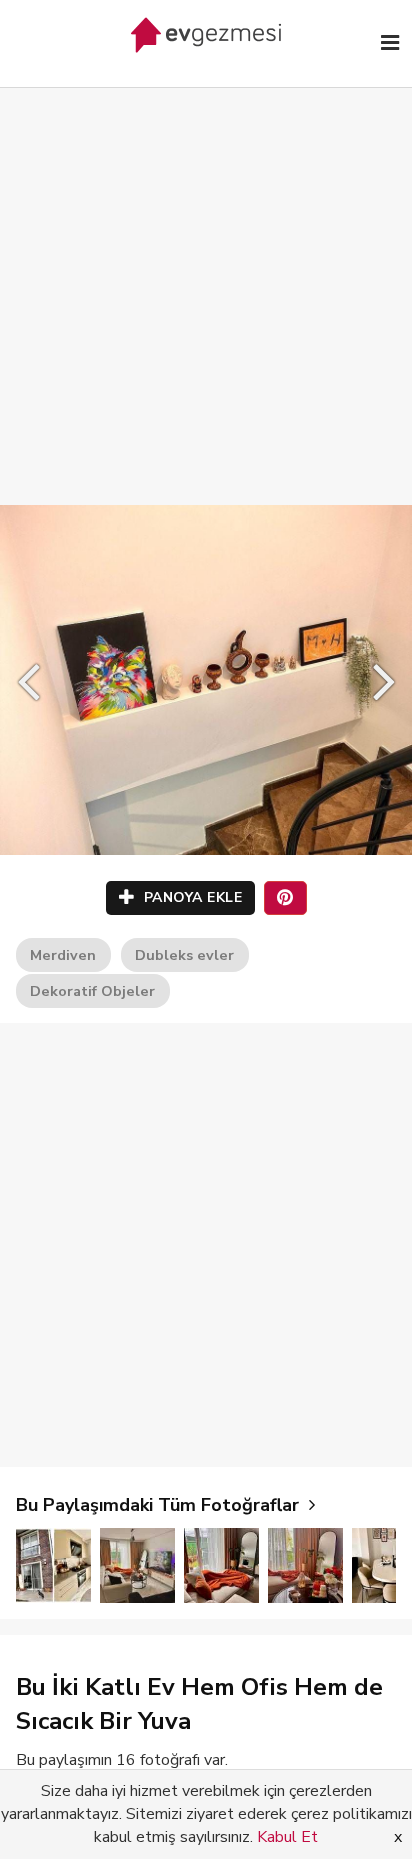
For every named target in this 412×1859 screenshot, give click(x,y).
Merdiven (63, 955)
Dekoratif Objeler (92, 991)
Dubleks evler (184, 955)
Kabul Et (287, 1837)
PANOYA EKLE (190, 897)
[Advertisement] (206, 276)
